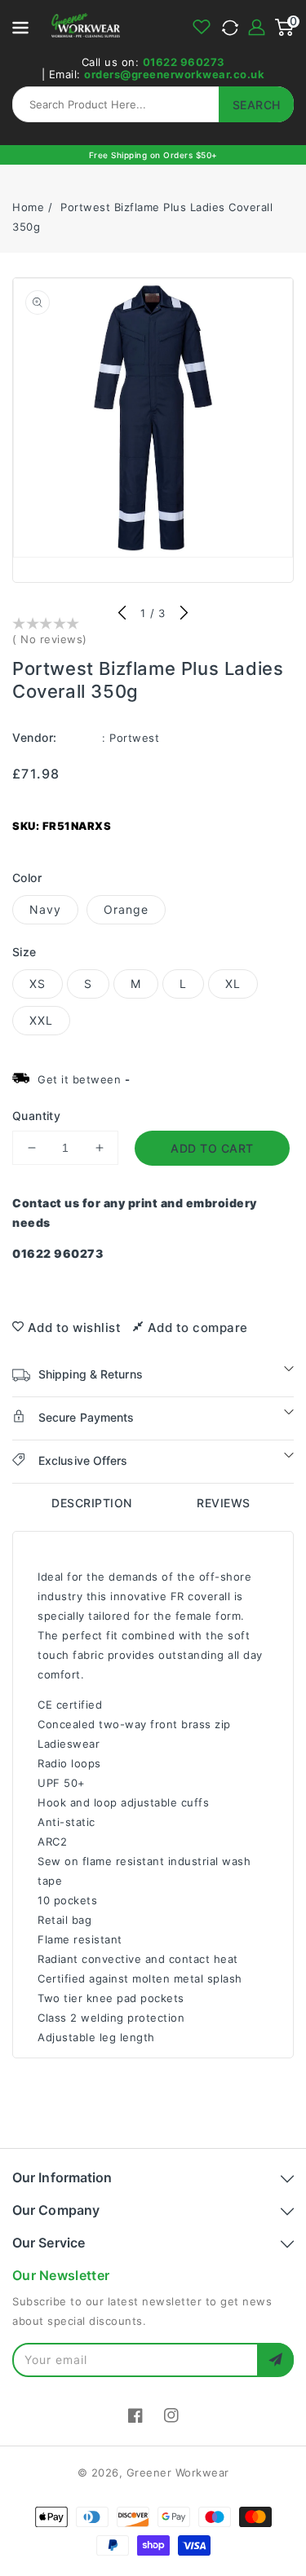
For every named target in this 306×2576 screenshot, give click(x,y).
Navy (45, 909)
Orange (126, 909)
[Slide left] (123, 614)
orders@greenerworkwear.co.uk (174, 74)
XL (233, 984)
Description (92, 1503)
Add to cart (212, 1148)
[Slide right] (183, 614)
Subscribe (275, 2360)
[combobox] (153, 104)
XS (38, 984)
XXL (41, 1020)
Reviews (224, 1503)
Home (28, 207)
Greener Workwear (178, 2472)
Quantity (36, 1116)
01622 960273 (184, 62)
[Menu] (20, 27)
